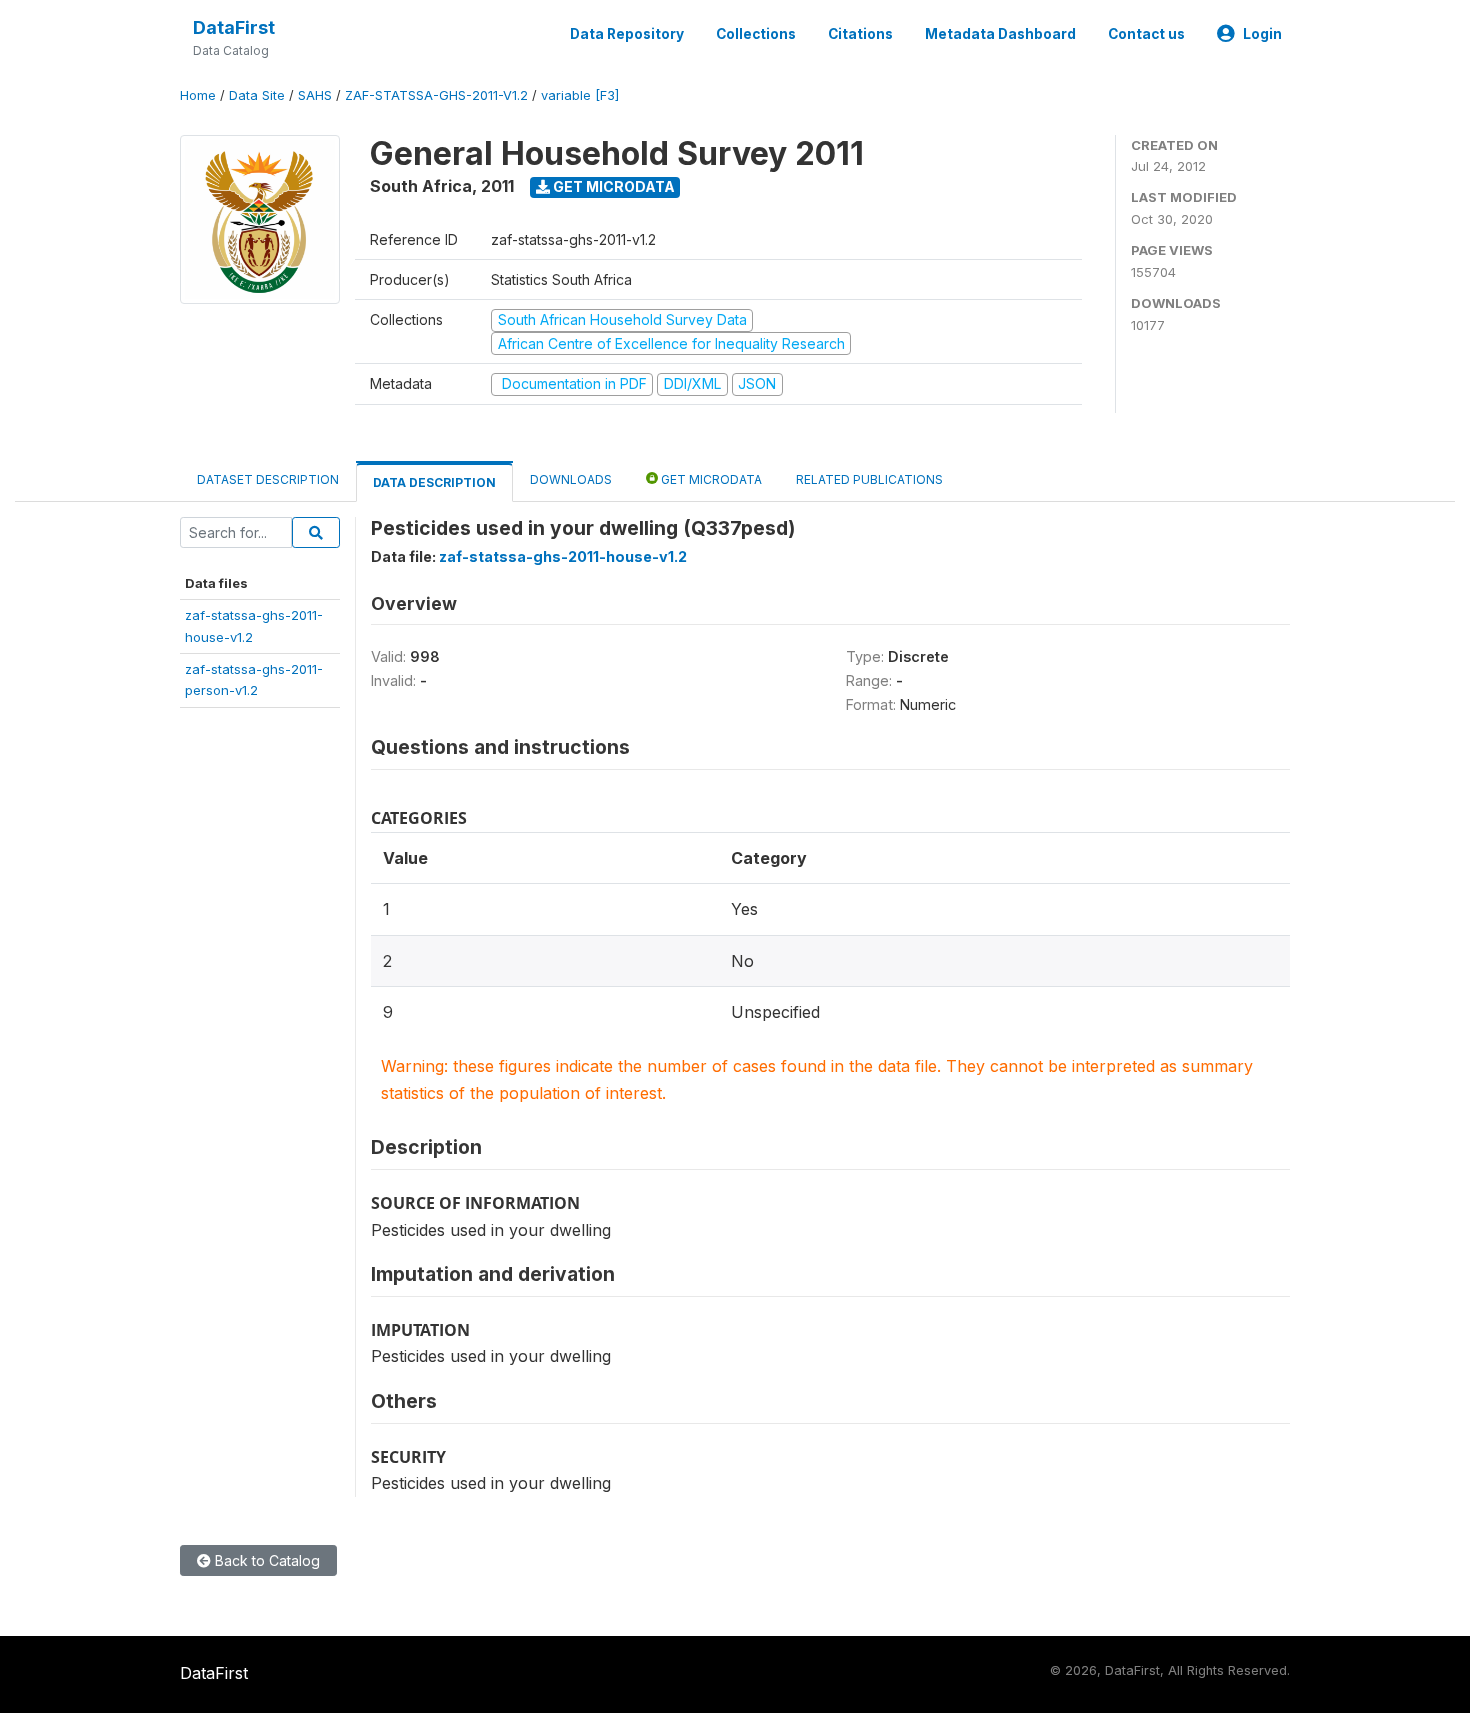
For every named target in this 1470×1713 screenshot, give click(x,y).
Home (198, 95)
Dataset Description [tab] (268, 479)
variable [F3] (580, 95)
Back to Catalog (265, 1560)
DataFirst (234, 27)
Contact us (1146, 34)
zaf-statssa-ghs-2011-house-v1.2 (563, 556)
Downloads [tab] (571, 479)
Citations (860, 34)
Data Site (257, 95)
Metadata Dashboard (1000, 34)
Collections (756, 34)
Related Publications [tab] (869, 479)
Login (1262, 34)
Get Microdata (612, 186)
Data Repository (627, 34)
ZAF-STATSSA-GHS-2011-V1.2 (436, 95)
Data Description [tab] (434, 482)
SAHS (315, 95)
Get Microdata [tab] (710, 479)
